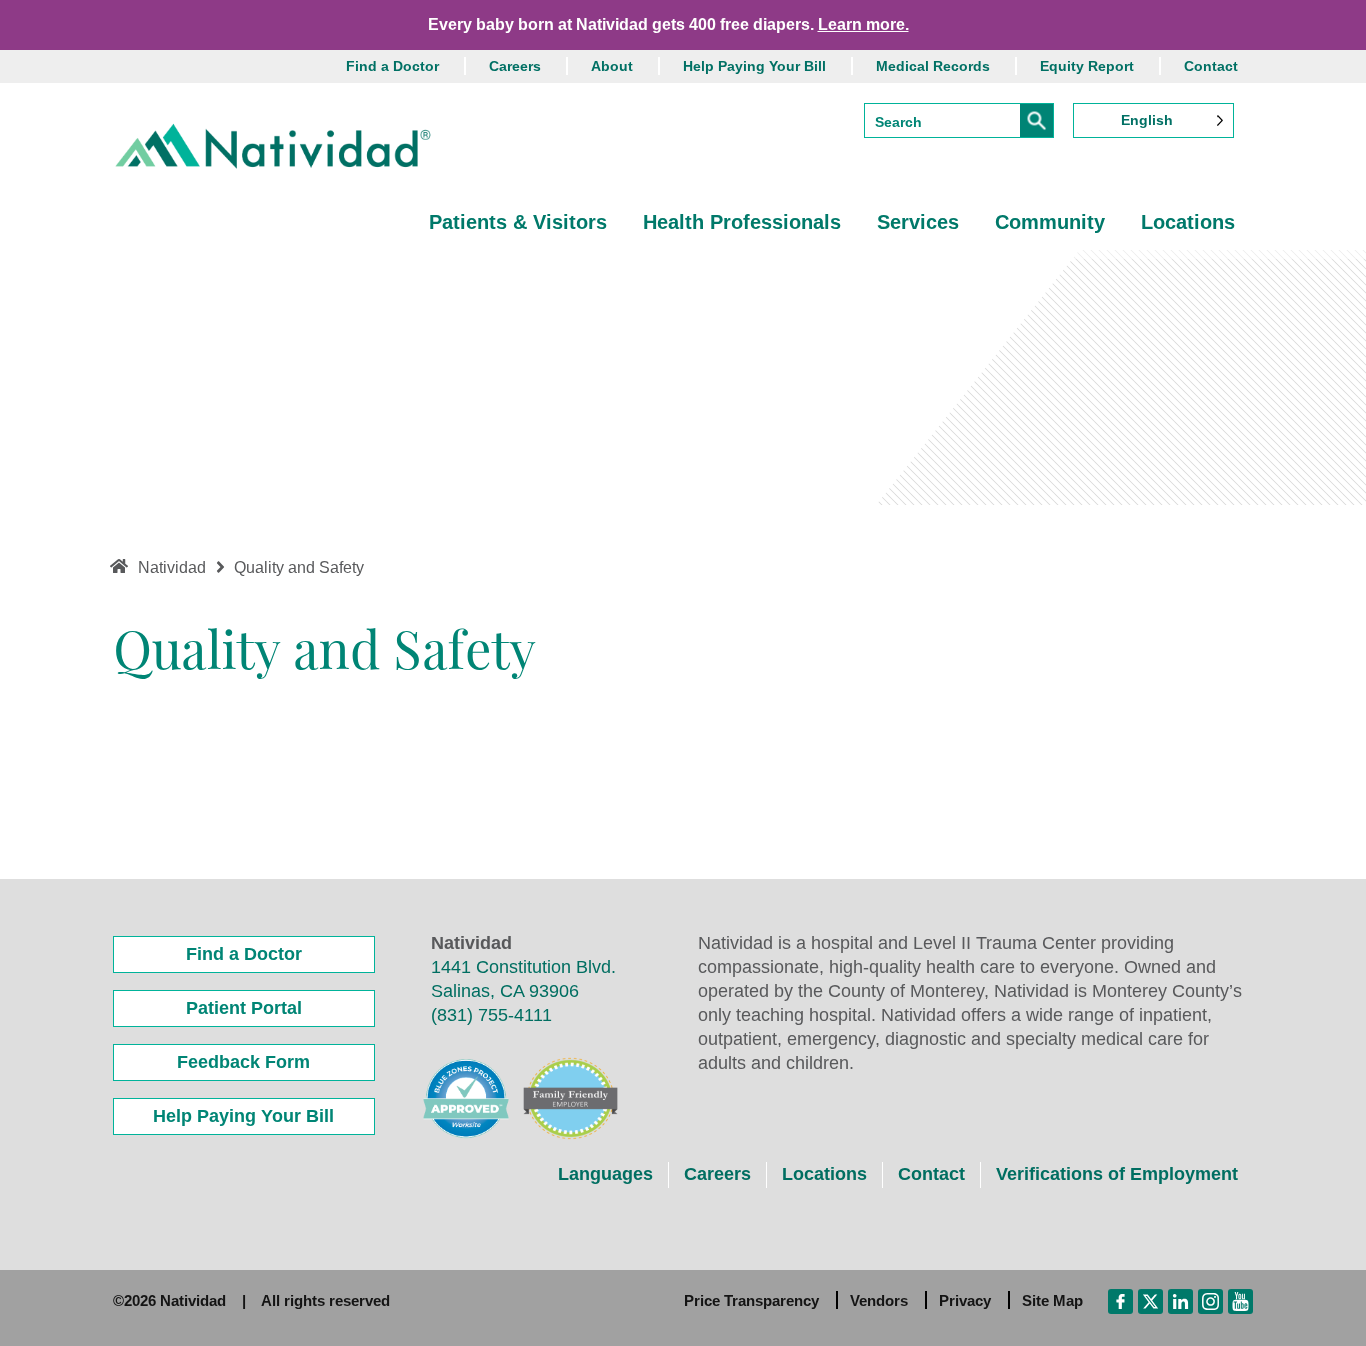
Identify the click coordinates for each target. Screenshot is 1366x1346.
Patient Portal (244, 1008)
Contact (1211, 66)
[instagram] (1210, 1300)
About (612, 66)
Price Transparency (751, 1300)
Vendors (879, 1300)
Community (1050, 222)
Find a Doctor (392, 66)
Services (918, 222)
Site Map (1052, 1300)
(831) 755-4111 (491, 1015)
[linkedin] (1180, 1300)
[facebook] (1120, 1300)
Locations (1188, 222)
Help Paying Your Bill (754, 66)
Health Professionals (742, 222)
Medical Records (933, 66)
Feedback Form (243, 1062)
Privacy (965, 1300)
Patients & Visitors (518, 222)
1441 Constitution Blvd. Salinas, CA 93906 (523, 979)
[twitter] (1150, 1300)
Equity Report (1087, 66)
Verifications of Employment (1117, 1174)
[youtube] (1240, 1300)
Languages (605, 1174)
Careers (515, 66)
